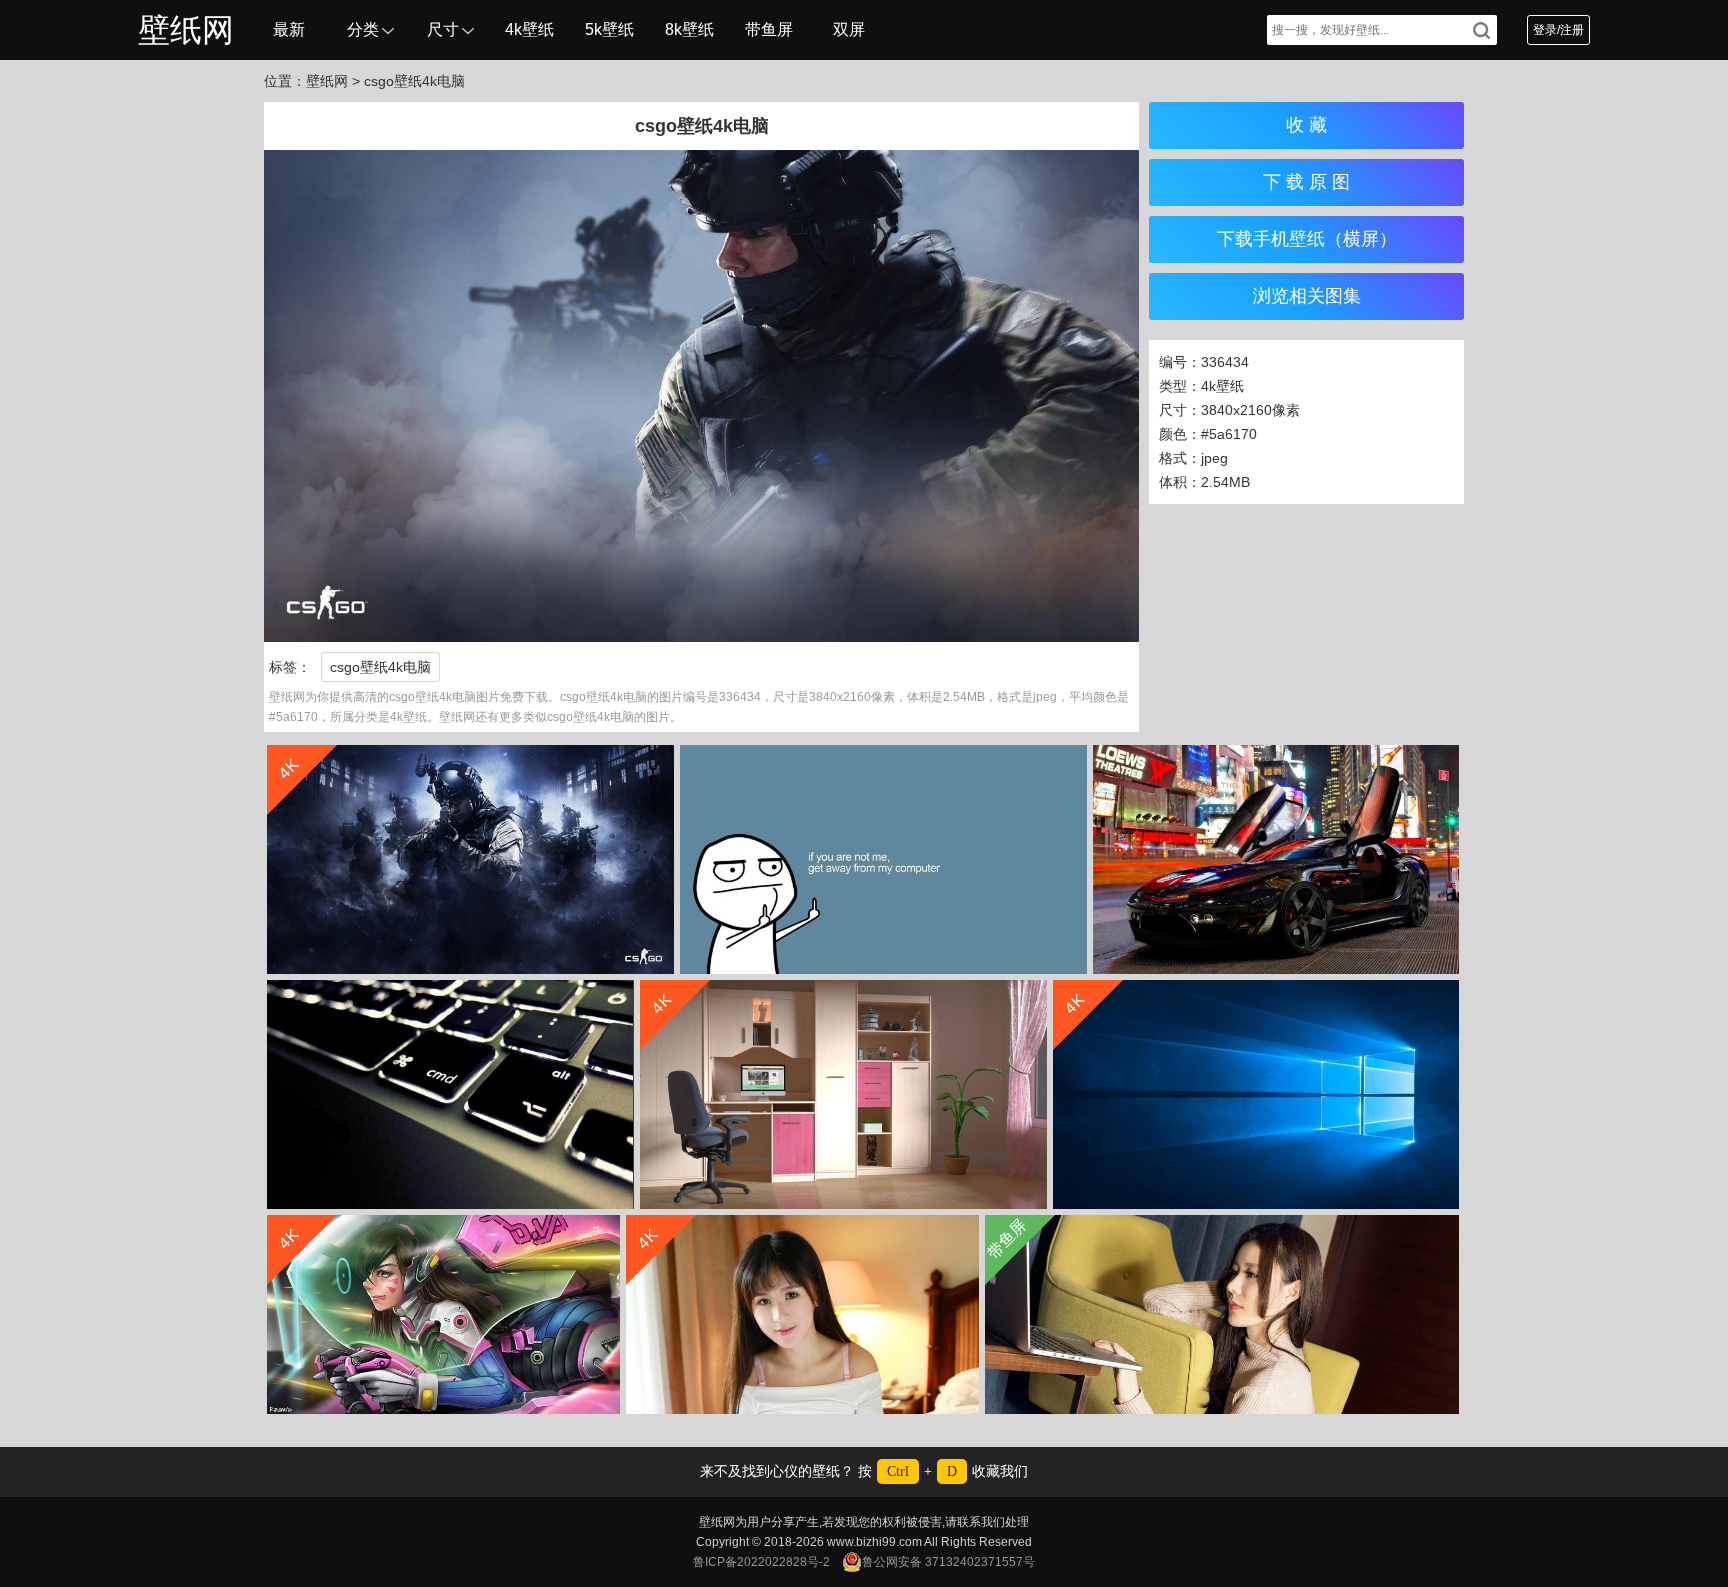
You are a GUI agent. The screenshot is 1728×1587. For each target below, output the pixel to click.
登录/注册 (1558, 30)
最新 (289, 29)
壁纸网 (186, 30)
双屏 (849, 29)
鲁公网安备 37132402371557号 (948, 1562)
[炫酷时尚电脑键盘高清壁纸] (450, 1094)
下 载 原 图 (1306, 182)
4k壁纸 (529, 29)
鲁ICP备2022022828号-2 (761, 1562)
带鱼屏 (769, 29)
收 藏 (1306, 125)
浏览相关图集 (1307, 296)
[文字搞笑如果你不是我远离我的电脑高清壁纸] (883, 859)
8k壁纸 (689, 29)
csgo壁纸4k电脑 (380, 667)
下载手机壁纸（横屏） (1307, 239)
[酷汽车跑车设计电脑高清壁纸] (1276, 859)
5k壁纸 (609, 29)
